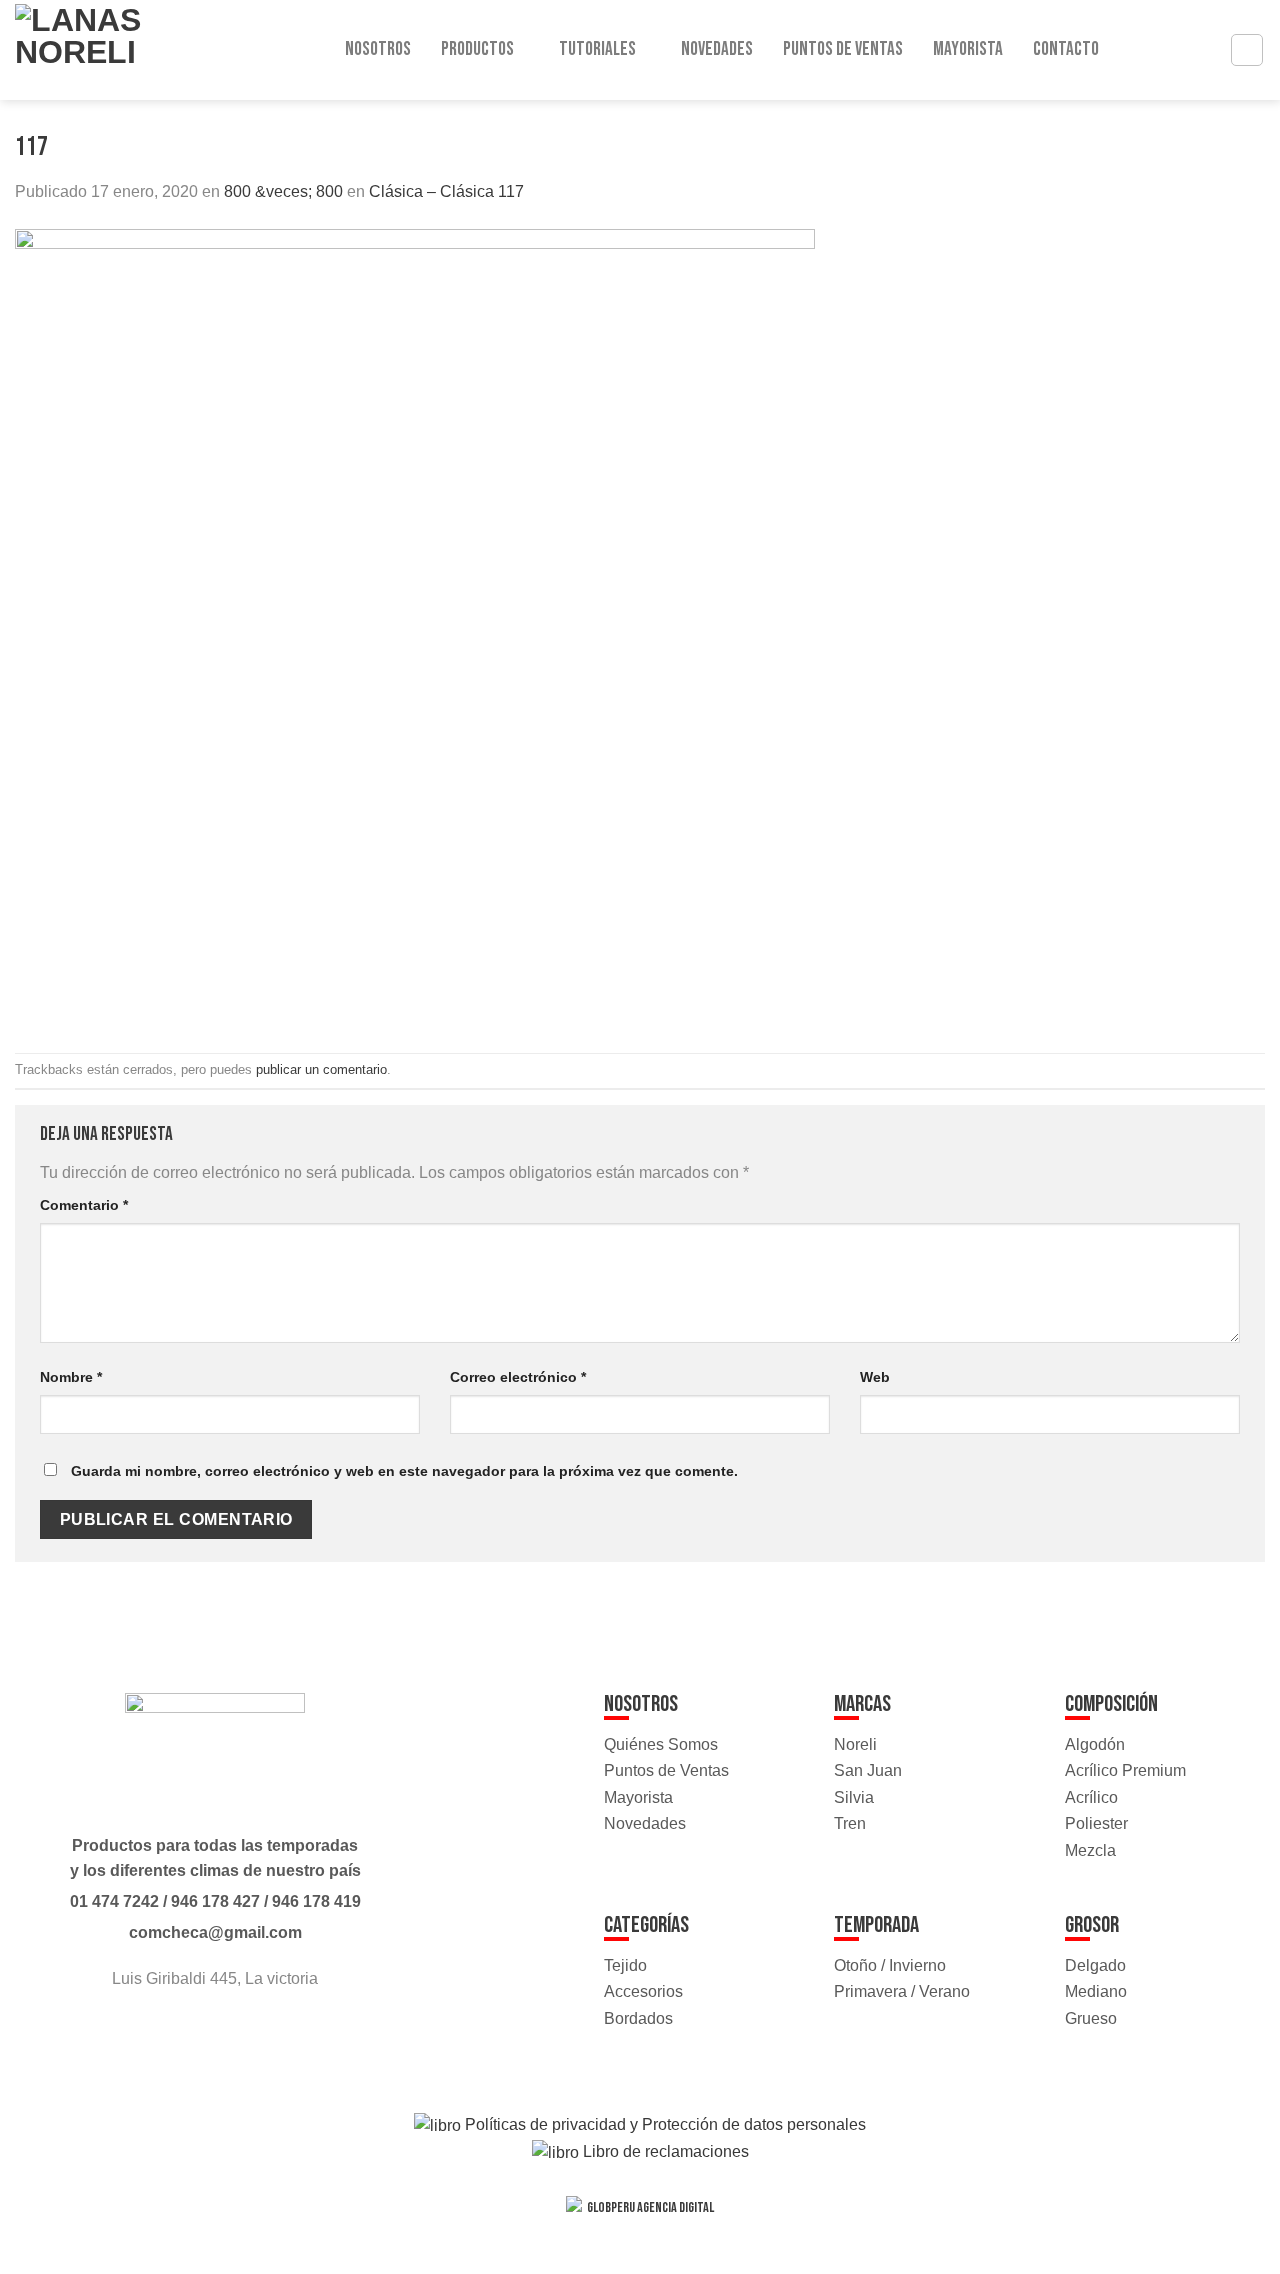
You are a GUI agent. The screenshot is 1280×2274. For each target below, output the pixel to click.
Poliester (1096, 1823)
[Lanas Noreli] (99, 50)
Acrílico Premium (1125, 1770)
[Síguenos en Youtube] (233, 2032)
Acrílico (1091, 1797)
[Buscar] (1247, 50)
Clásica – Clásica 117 (446, 191)
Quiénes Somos (661, 1744)
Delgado (1095, 1965)
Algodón (1095, 1744)
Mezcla (1090, 1850)
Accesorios (643, 1991)
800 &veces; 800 (283, 191)
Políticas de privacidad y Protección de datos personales (663, 2124)
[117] (415, 627)
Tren (850, 1823)
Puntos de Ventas (843, 49)
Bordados (638, 2018)
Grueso (1091, 2018)
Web (875, 1377)
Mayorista (968, 49)
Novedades (717, 49)
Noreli (855, 1744)
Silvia (854, 1797)
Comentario (84, 1205)
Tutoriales (597, 49)
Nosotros (378, 49)
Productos (477, 49)
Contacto (1066, 49)
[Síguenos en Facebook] (196, 2032)
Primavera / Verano (902, 1991)
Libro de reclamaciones (664, 2151)
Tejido (625, 1965)
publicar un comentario (321, 1069)
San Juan (868, 1770)
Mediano (1096, 1991)
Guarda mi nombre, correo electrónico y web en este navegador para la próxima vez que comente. (404, 1471)
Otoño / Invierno (890, 1965)
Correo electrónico (518, 1377)
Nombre (71, 1377)
